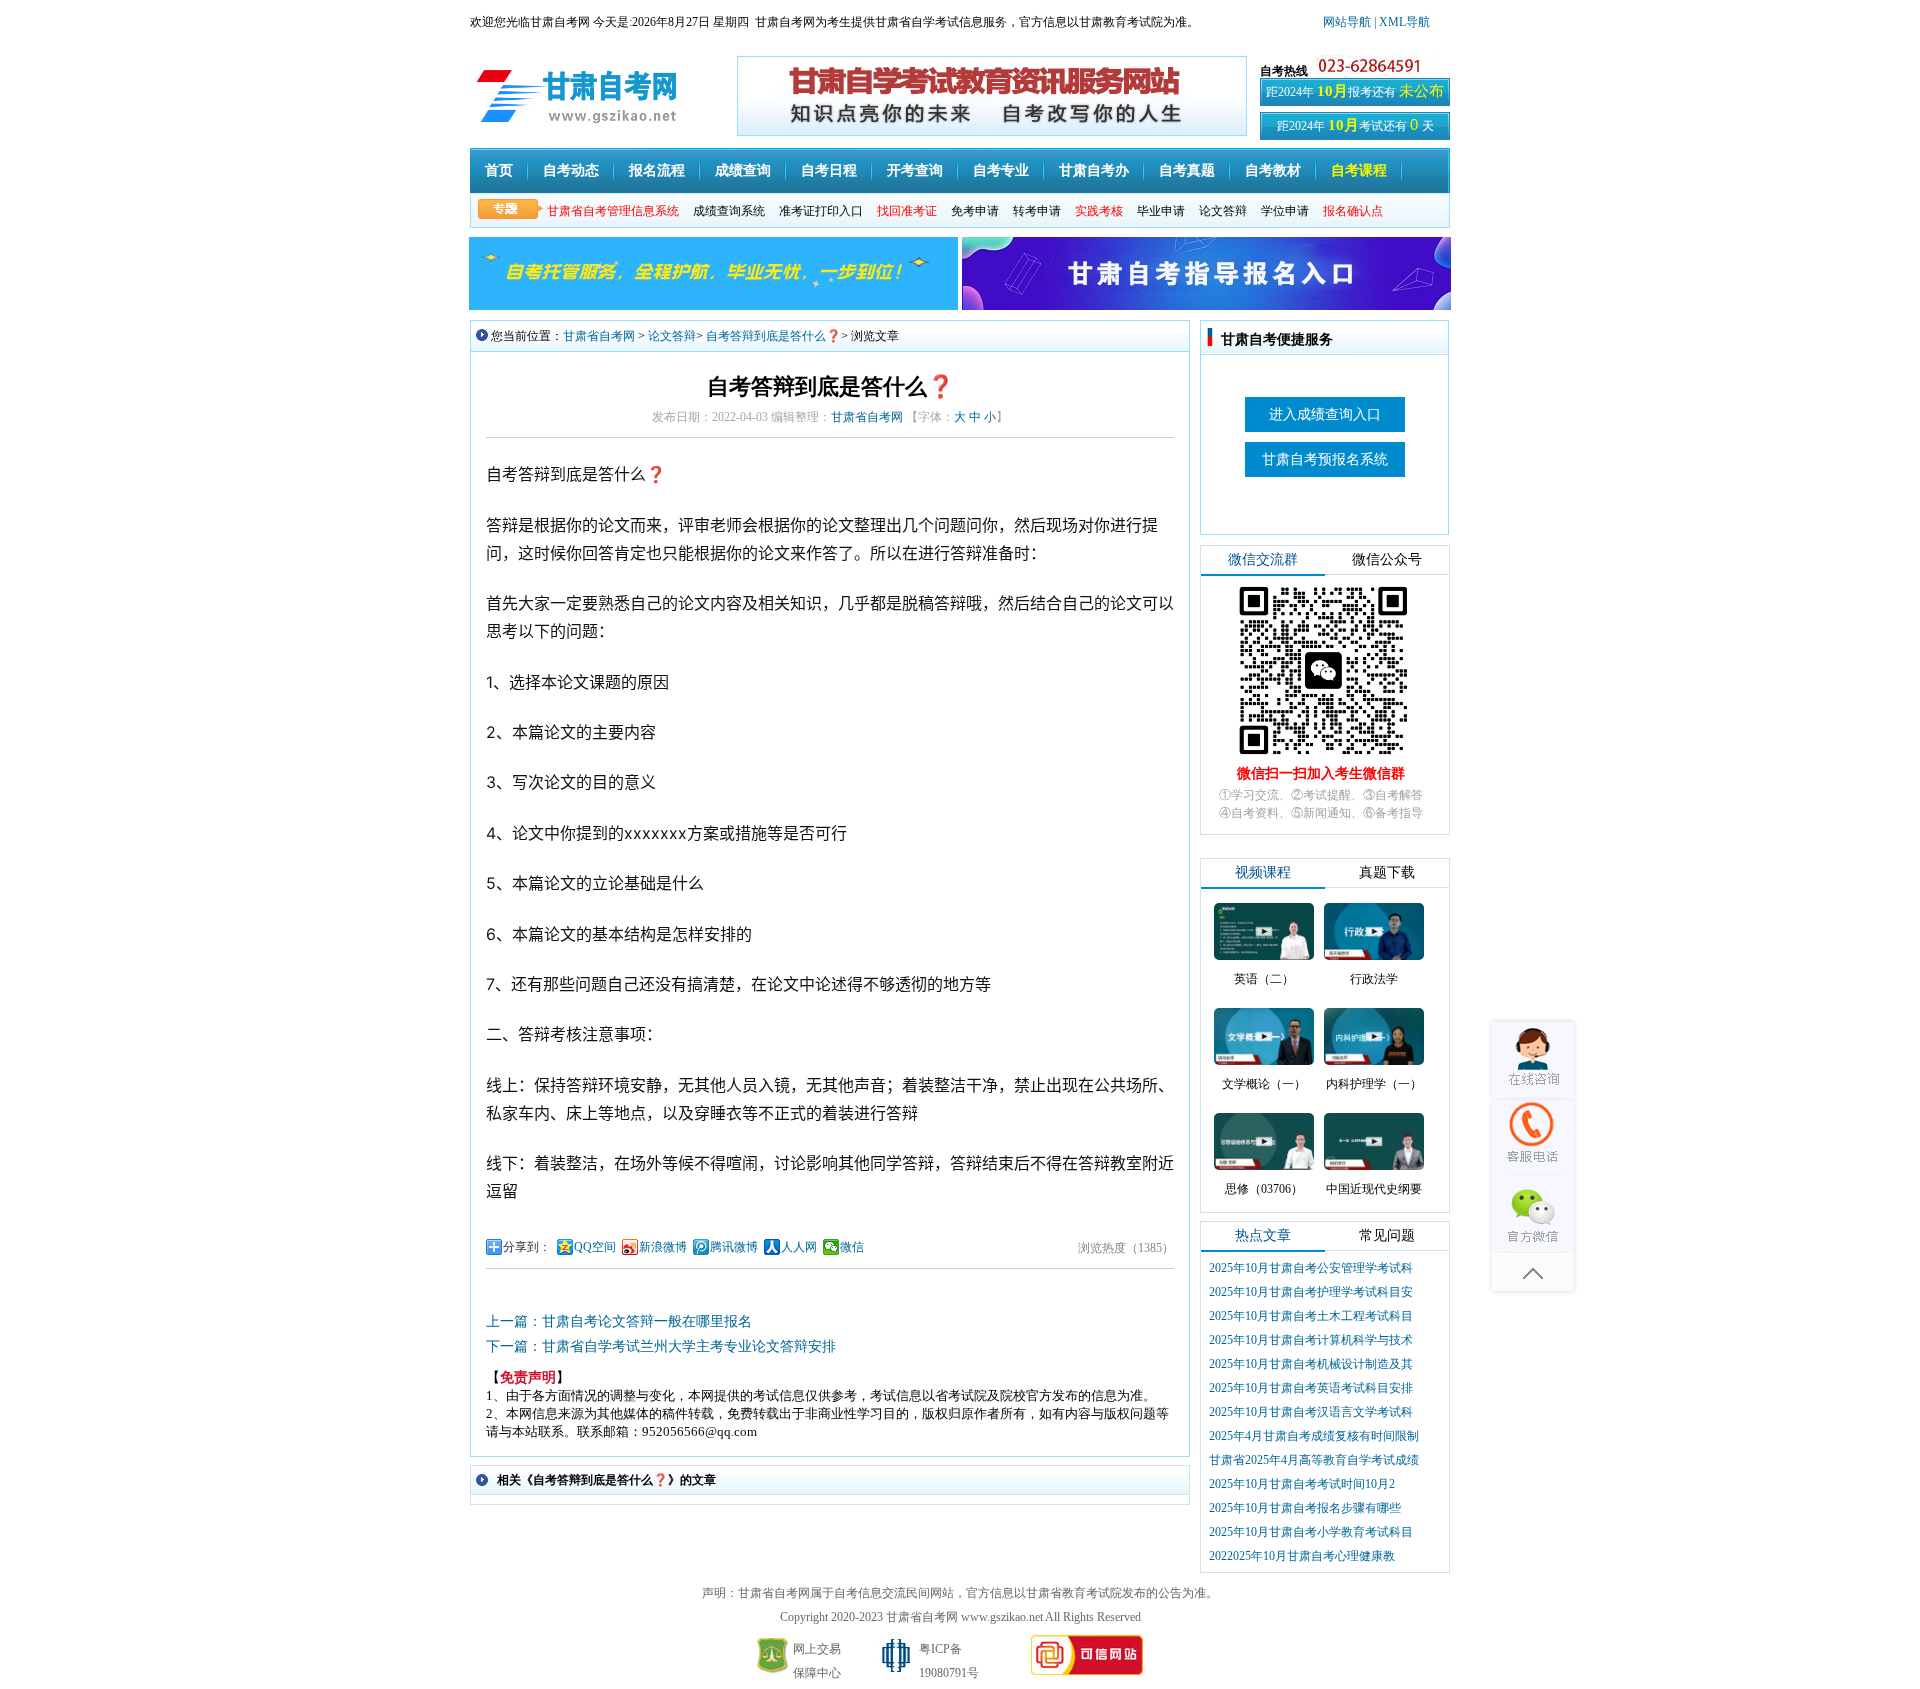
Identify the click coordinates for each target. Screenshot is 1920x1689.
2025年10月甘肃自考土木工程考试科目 (1311, 1316)
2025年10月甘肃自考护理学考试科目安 (1311, 1292)
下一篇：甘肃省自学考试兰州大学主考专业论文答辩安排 (661, 1346)
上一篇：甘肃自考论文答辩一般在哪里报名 (619, 1321)
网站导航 (1348, 22)
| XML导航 (1402, 22)
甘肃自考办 (1094, 170)
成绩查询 (743, 170)
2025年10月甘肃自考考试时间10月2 (1302, 1484)
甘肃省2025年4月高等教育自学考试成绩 (1314, 1460)
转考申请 (1037, 211)
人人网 (799, 1247)
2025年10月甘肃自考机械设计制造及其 (1311, 1364)
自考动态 (571, 170)
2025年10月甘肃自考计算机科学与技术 (1311, 1340)
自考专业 (1001, 170)
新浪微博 (663, 1247)
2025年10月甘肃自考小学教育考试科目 (1311, 1532)
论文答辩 (1223, 211)
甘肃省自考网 (599, 336)
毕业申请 (1161, 211)
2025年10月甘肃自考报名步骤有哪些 (1305, 1508)
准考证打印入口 (821, 211)
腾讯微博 (734, 1247)
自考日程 (829, 170)
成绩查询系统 (729, 211)
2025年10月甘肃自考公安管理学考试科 (1311, 1268)
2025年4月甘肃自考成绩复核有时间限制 (1314, 1436)
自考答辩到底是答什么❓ (773, 336)
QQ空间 (595, 1247)
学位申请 (1285, 211)
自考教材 (1273, 170)
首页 (499, 170)
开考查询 (915, 170)
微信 (852, 1247)
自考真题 (1187, 170)
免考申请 (975, 211)
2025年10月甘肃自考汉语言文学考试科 (1311, 1412)
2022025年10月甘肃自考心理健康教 (1302, 1556)
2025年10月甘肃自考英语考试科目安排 (1311, 1388)
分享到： (527, 1247)
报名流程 (657, 170)
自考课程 (1359, 170)
